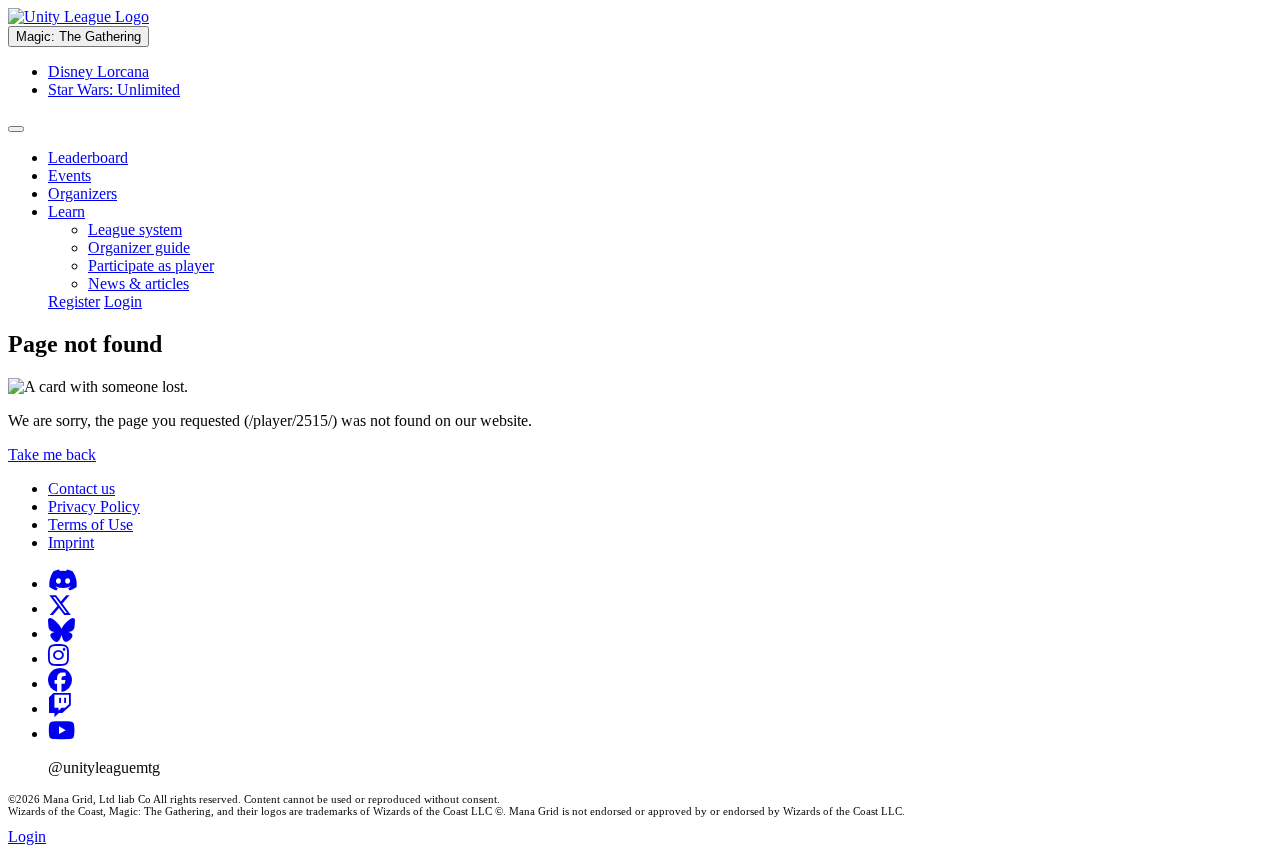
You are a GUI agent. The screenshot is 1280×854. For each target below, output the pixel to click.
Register (74, 301)
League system (135, 229)
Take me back (52, 454)
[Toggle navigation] (16, 129)
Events (69, 175)
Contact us (81, 488)
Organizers (82, 193)
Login (123, 301)
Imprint (71, 542)
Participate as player (151, 265)
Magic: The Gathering (78, 36)
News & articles (138, 283)
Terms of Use (90, 524)
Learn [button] (66, 211)
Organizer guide (139, 247)
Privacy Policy (94, 506)
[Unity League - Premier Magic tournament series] (78, 16)
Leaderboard (88, 157)
